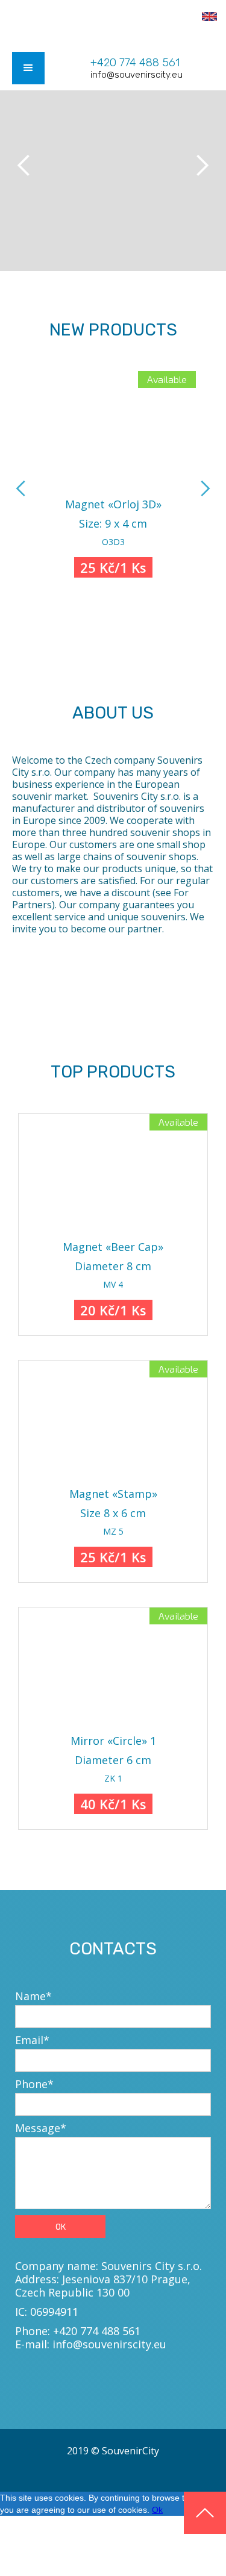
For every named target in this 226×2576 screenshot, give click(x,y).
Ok (157, 2510)
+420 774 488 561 (135, 63)
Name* (33, 1996)
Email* (32, 2040)
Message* (41, 2128)
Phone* (34, 2084)
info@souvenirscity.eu (137, 75)
